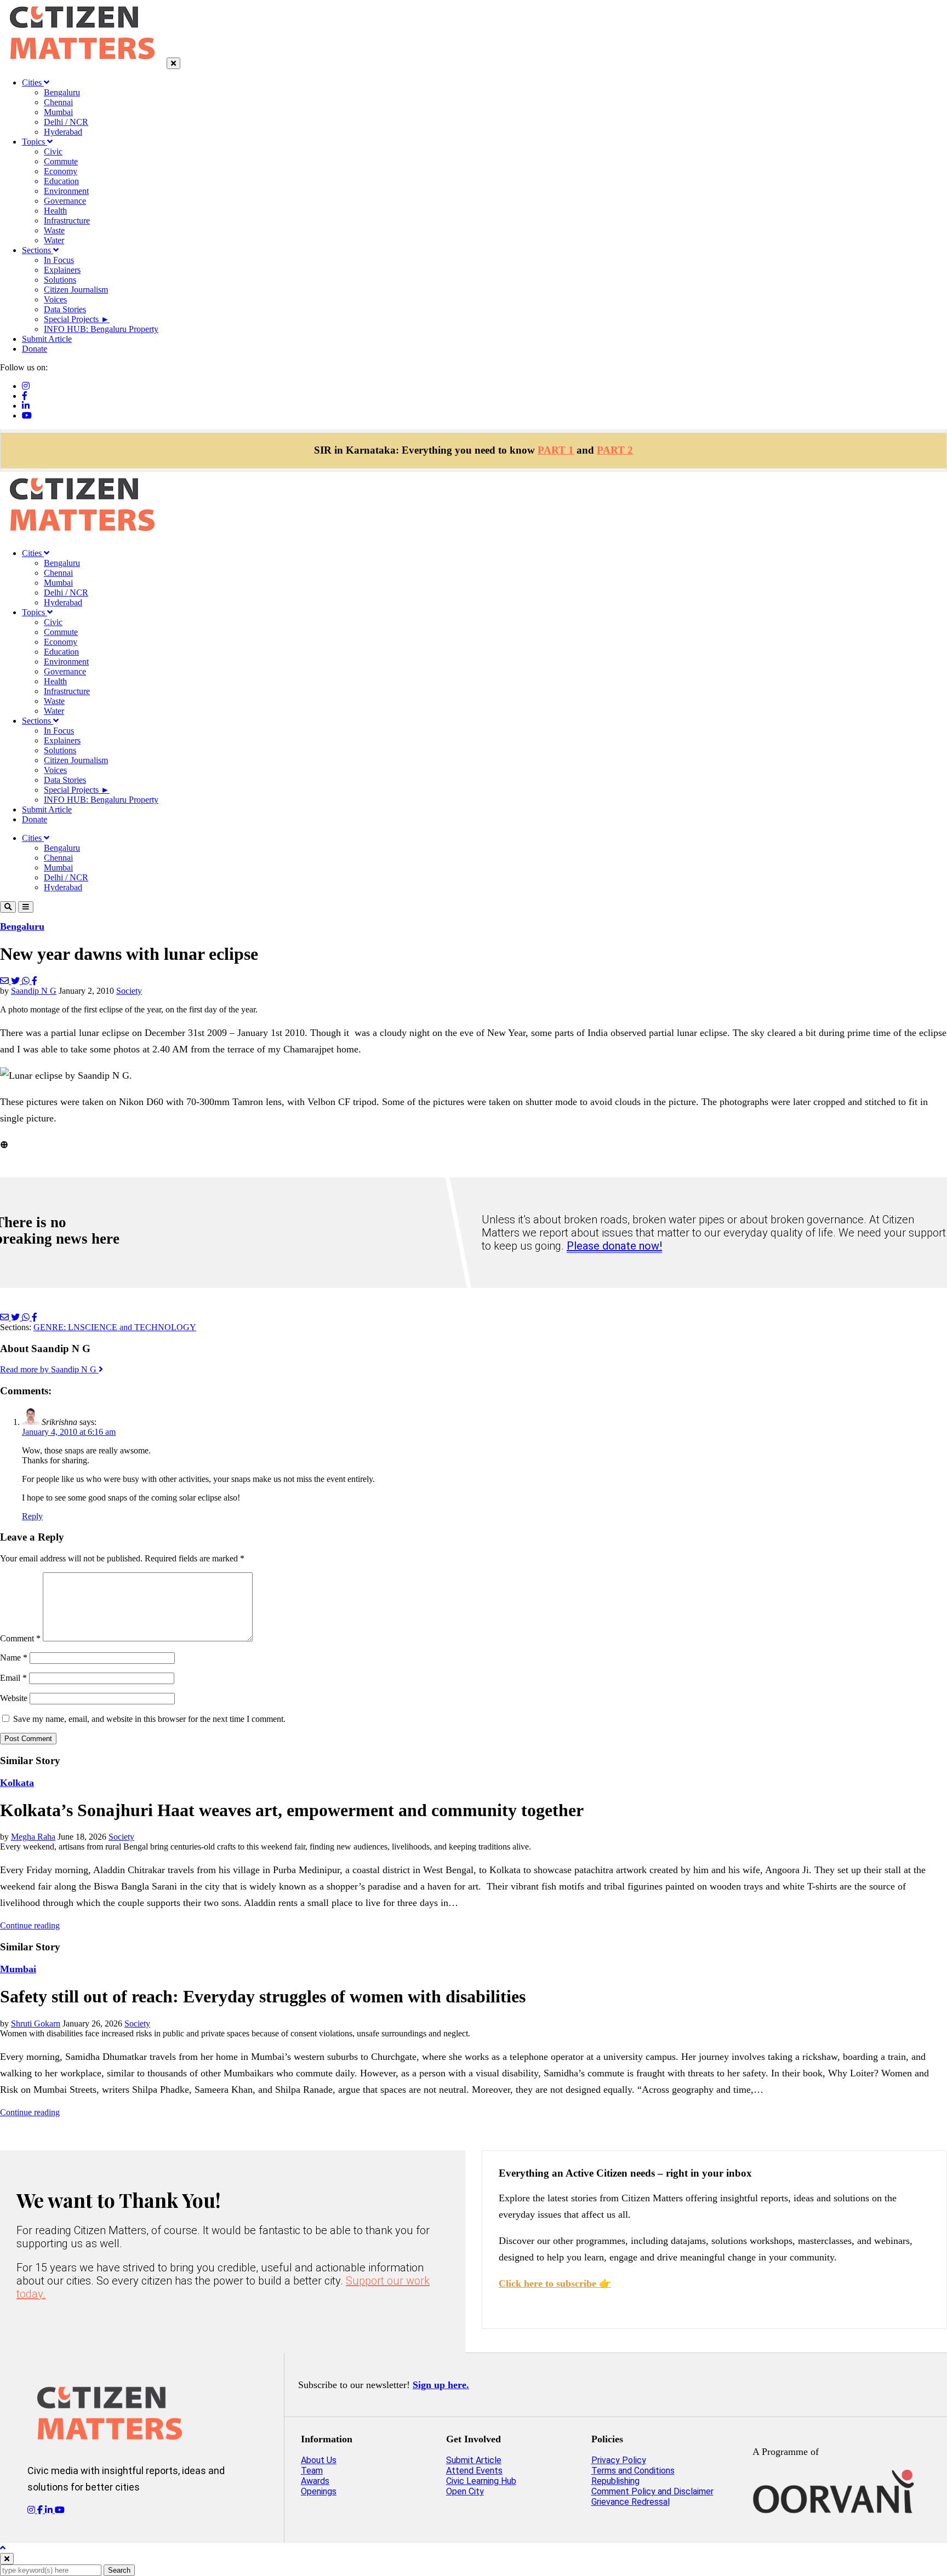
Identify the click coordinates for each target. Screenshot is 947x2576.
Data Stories (65, 309)
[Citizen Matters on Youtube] (60, 2510)
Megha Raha (33, 1837)
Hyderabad (63, 132)
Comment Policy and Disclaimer (652, 2491)
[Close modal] (7, 2559)
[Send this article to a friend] (5, 981)
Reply (32, 1516)
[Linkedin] (26, 406)
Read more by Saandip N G (49, 1369)
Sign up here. (441, 2385)
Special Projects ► (77, 319)
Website (14, 1698)
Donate (35, 349)
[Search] (8, 907)
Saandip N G (34, 991)
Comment (20, 1638)
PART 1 (556, 450)
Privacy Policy (619, 2460)
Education (61, 181)
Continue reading (30, 1925)
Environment (66, 191)
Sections (38, 250)
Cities (33, 82)
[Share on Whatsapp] (27, 981)
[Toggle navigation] (26, 907)
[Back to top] (3, 2548)
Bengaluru (62, 92)
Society (129, 991)
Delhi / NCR (66, 122)
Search (119, 2570)
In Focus (59, 260)
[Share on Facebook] (35, 981)
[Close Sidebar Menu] (173, 63)
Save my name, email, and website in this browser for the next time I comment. (149, 1719)
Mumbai (58, 112)
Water (54, 240)
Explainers (62, 270)
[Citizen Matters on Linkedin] (50, 2510)
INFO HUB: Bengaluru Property (101, 329)
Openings (319, 2491)
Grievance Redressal (631, 2502)
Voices (55, 299)
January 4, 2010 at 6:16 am (69, 1432)
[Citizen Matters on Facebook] (41, 2510)
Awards (315, 2481)
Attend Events (474, 2471)
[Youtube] (27, 416)
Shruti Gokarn (36, 2023)
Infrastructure (67, 221)
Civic (53, 151)
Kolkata (17, 1783)
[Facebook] (25, 396)
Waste (54, 230)
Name (14, 1658)
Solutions (60, 280)
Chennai (58, 102)
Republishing (615, 2481)
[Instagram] (26, 386)
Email (13, 1678)
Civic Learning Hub (481, 2481)
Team (312, 2471)
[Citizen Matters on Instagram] (32, 2510)
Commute (61, 161)
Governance (65, 201)
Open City (465, 2491)
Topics (35, 142)
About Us (319, 2460)
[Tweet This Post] (16, 981)
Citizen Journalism (76, 290)
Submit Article (47, 339)
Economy (61, 171)
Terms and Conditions (633, 2471)
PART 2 (615, 450)
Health (55, 211)
